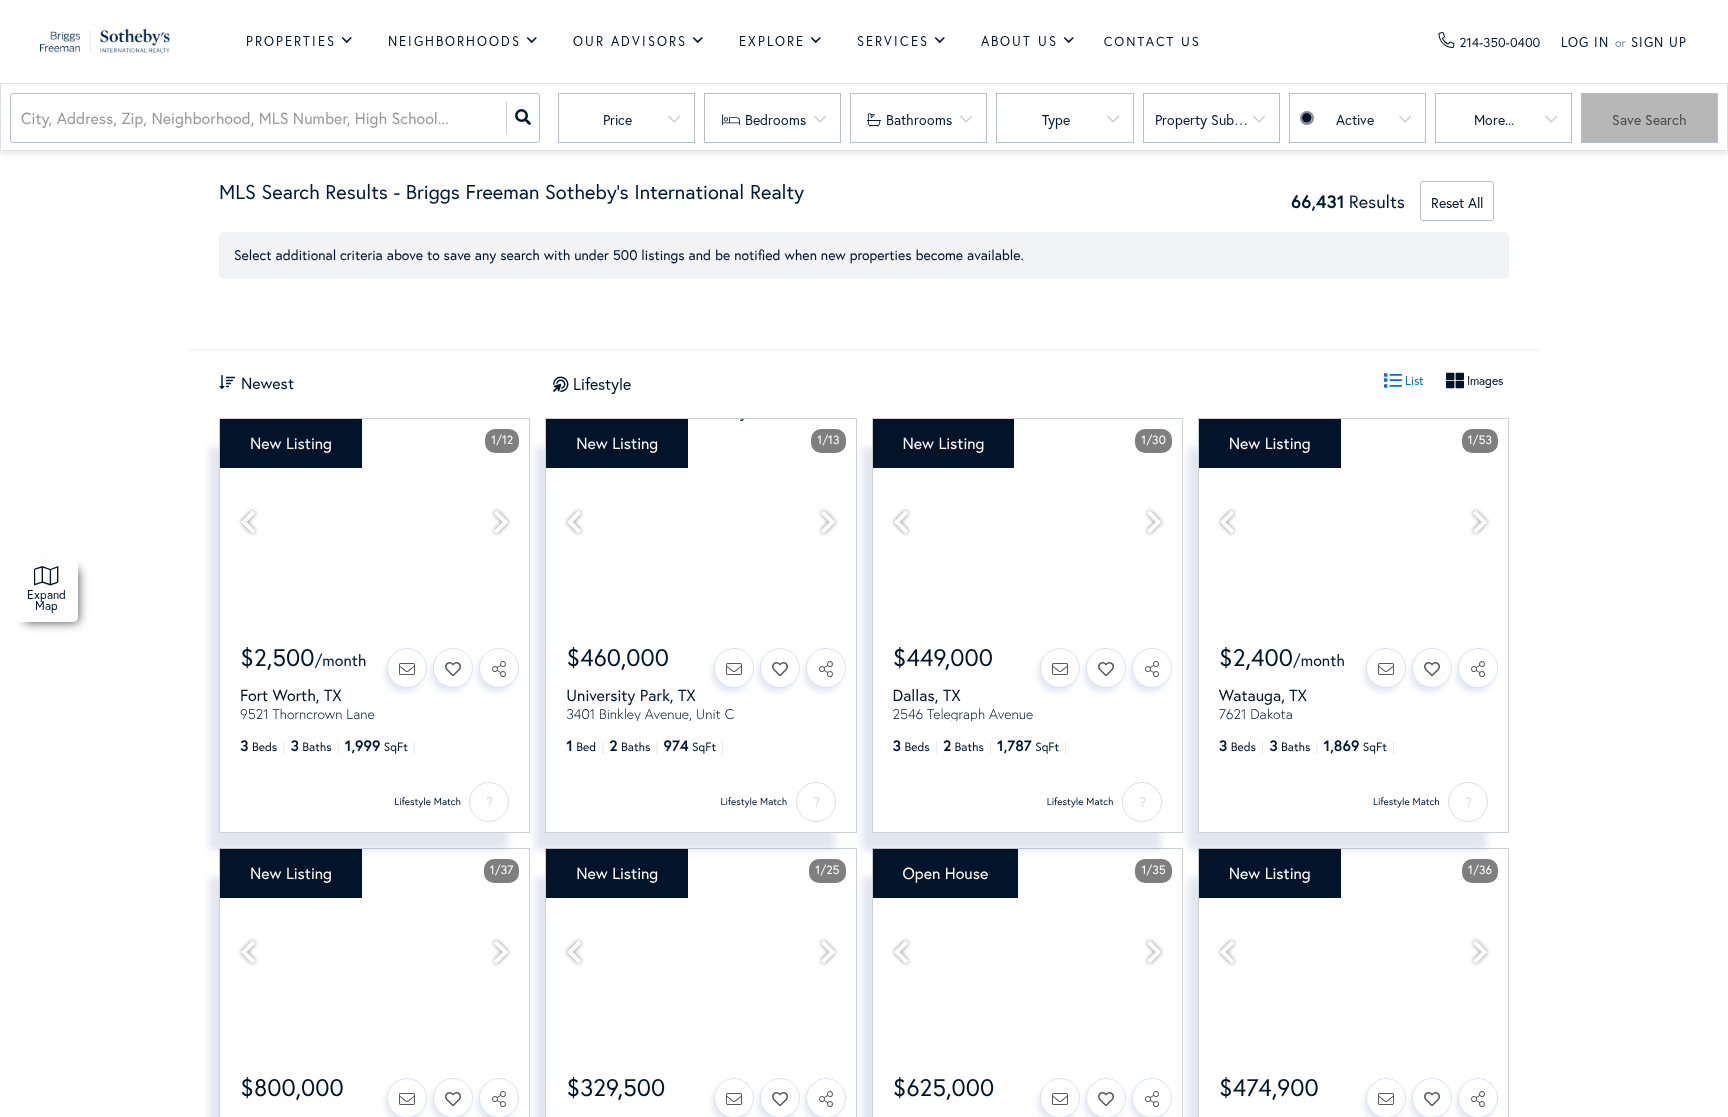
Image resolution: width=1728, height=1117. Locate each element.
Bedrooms (775, 119)
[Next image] (501, 522)
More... (1494, 119)
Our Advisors (630, 41)
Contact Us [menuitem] (1152, 41)
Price (617, 119)
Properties (291, 41)
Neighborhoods (454, 41)
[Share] (499, 668)
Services (893, 41)
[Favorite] (453, 668)
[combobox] (23, 118)
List (1413, 380)
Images (1483, 380)
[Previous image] (248, 522)
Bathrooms (919, 119)
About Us (1019, 41)
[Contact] (407, 668)
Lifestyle (602, 383)
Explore (772, 41)
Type (1056, 119)
